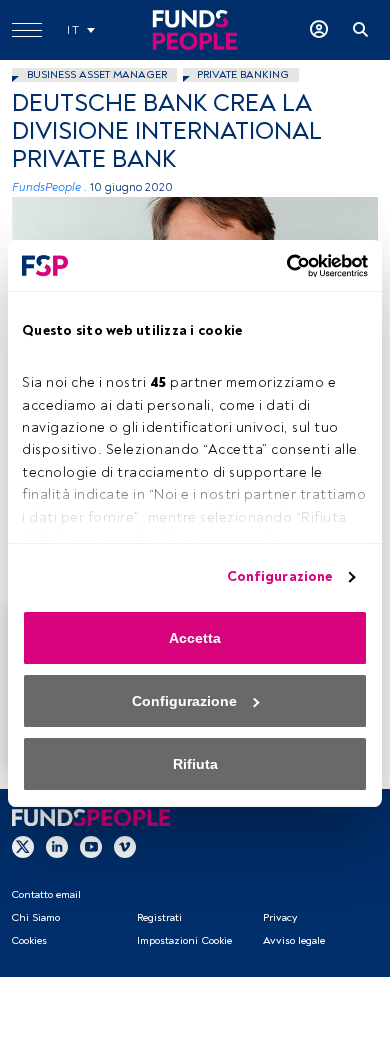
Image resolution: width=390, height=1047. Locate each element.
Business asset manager (97, 74)
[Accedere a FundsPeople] (319, 30)
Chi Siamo (35, 917)
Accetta (195, 638)
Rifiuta (195, 764)
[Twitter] (23, 847)
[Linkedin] (57, 847)
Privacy (280, 917)
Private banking (243, 74)
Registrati (159, 917)
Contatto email (46, 894)
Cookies (29, 940)
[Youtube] (91, 847)
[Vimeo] (125, 847)
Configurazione (279, 576)
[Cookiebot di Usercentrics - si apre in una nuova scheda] (281, 266)
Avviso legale (294, 940)
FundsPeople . (49, 187)
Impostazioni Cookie (184, 940)
